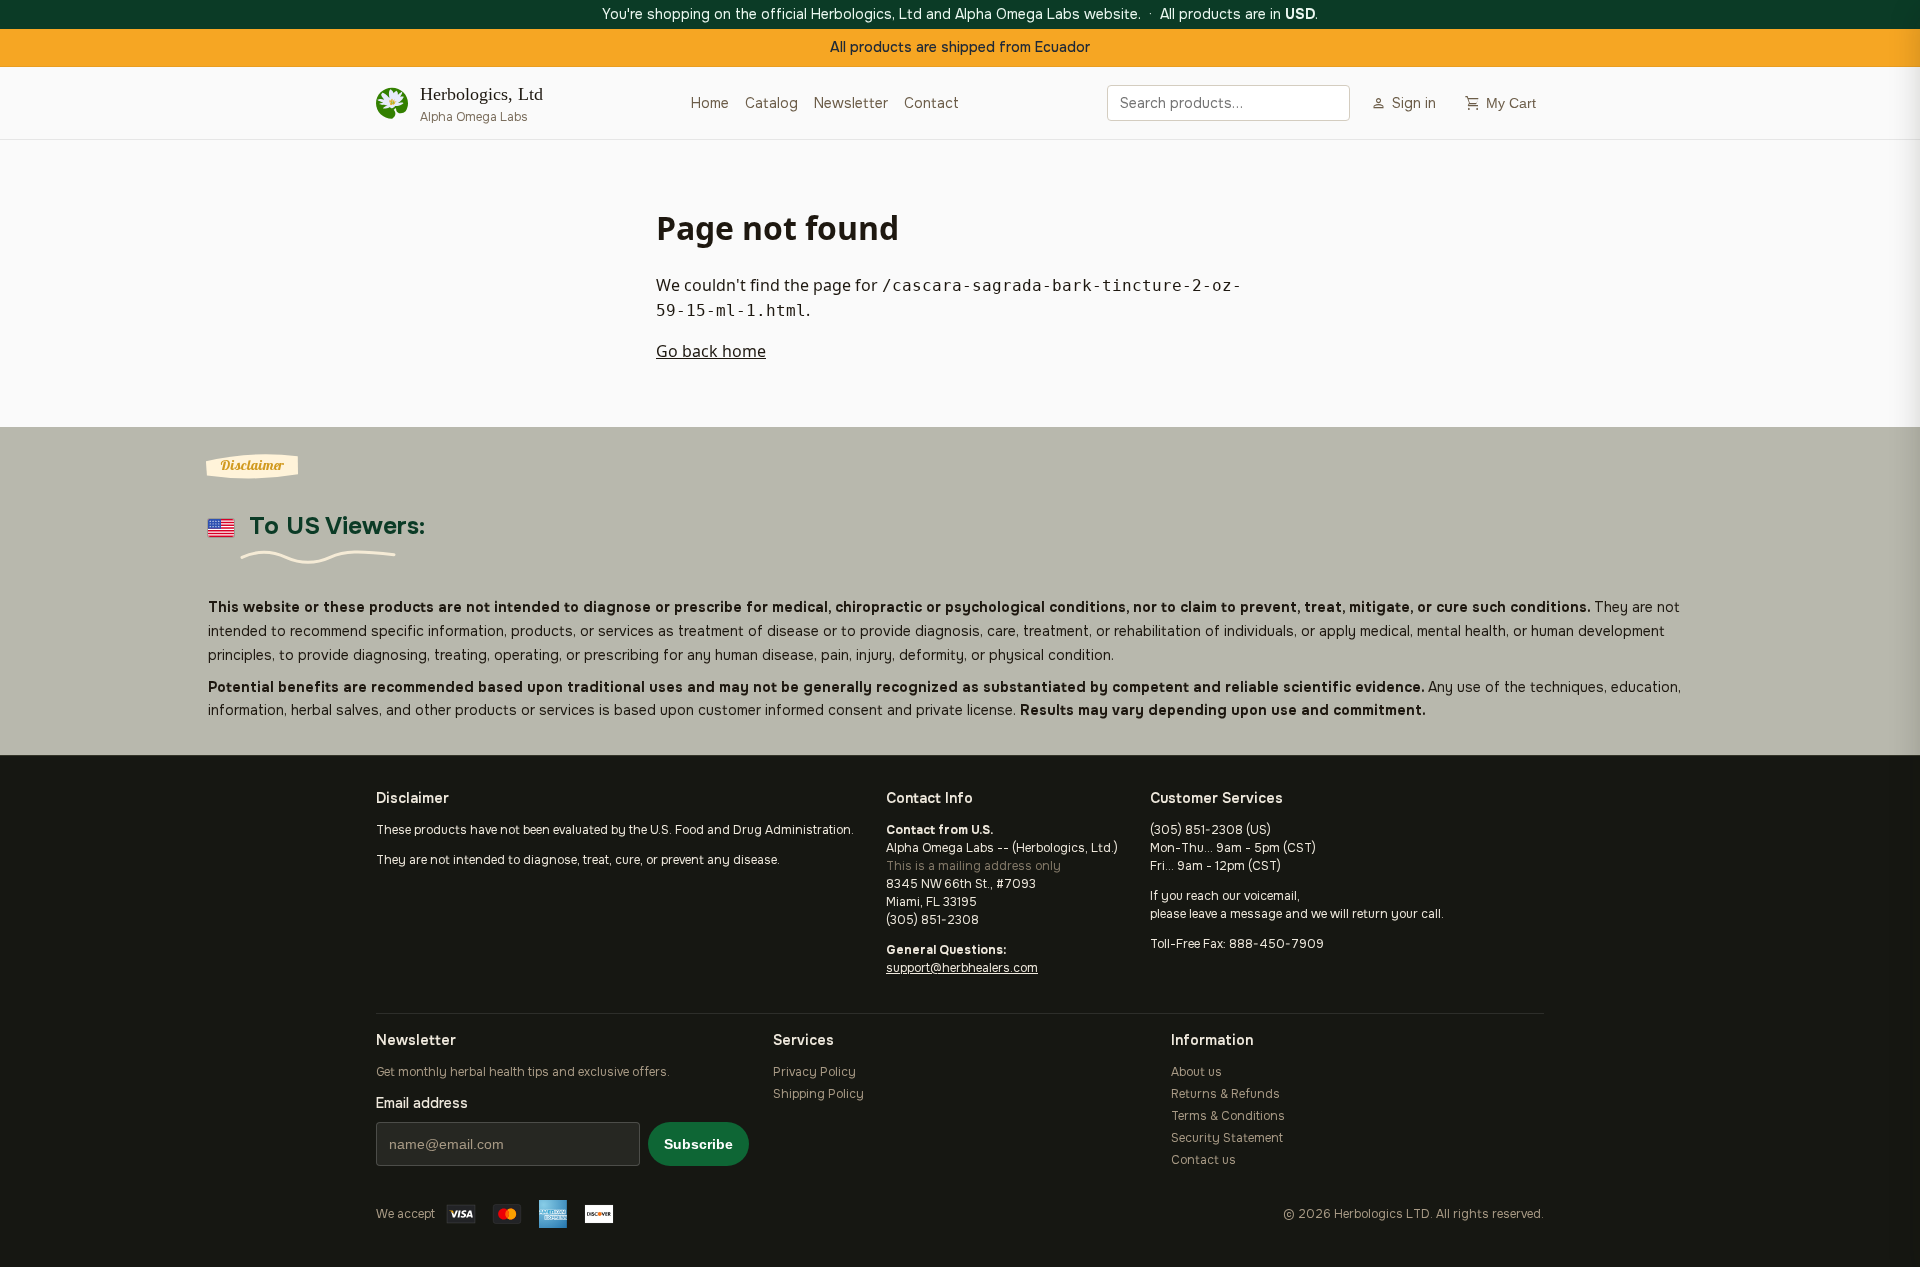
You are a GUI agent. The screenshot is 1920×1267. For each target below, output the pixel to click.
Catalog (771, 103)
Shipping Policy (818, 1094)
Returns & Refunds (1225, 1094)
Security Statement (1227, 1138)
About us (1196, 1072)
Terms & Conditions (1228, 1116)
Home (710, 103)
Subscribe (698, 1144)
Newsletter (851, 103)
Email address (422, 1103)
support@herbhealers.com (962, 968)
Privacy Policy (814, 1072)
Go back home (711, 351)
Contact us (1203, 1160)
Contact (931, 103)
